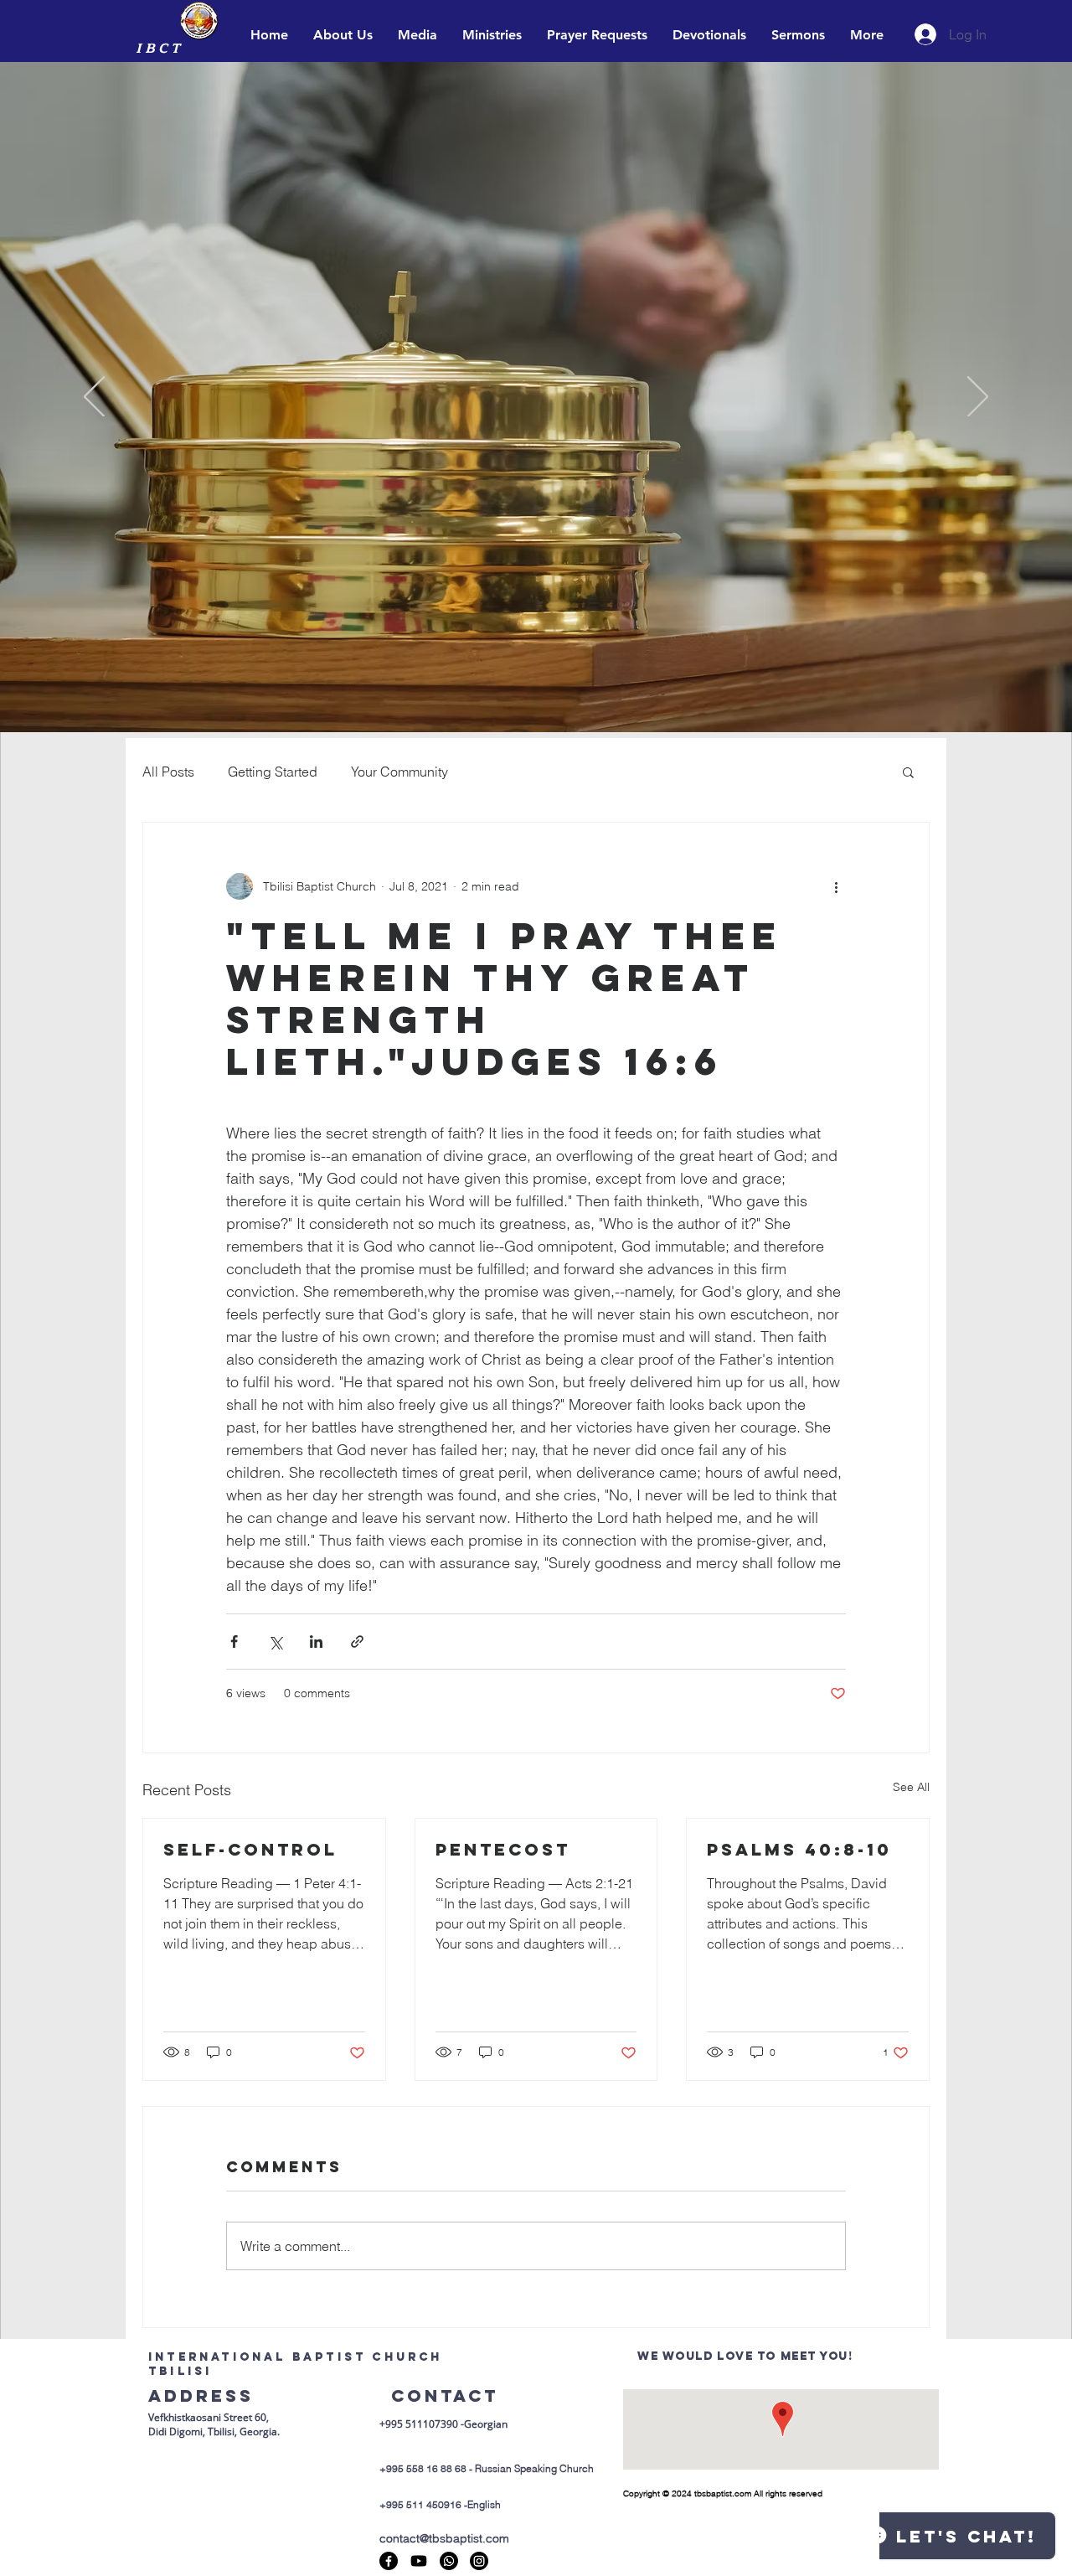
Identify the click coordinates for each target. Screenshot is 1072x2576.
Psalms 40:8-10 (799, 1849)
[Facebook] (389, 2561)
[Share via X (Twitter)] (275, 1642)
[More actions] (836, 886)
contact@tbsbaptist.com (444, 2538)
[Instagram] (479, 2561)
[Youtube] (419, 2561)
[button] (908, 772)
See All (911, 1787)
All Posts (168, 772)
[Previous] (94, 398)
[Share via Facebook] (234, 1642)
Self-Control (250, 1849)
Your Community (399, 772)
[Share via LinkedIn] (316, 1642)
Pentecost (503, 1849)
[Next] (978, 398)
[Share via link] (357, 1642)
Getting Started (273, 772)
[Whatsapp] (449, 2561)
